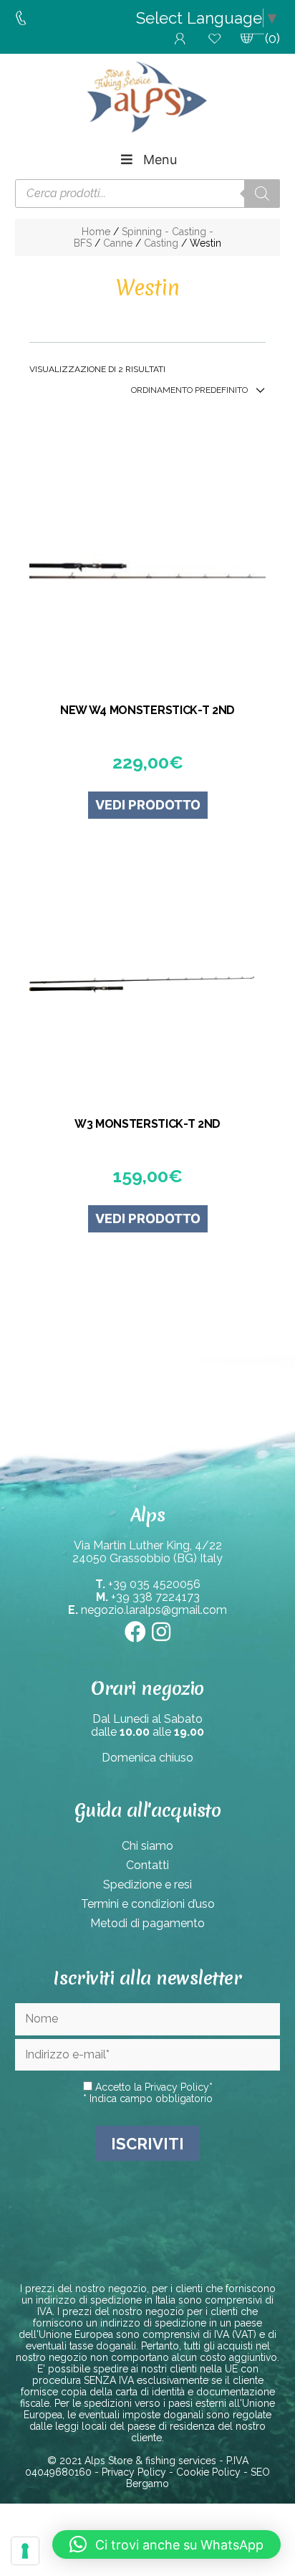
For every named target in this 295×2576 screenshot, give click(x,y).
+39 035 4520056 (154, 1584)
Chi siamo (147, 1846)
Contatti (147, 1865)
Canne (118, 243)
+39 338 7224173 (155, 1597)
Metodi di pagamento (147, 1923)
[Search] (262, 194)
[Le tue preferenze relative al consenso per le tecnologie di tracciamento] (25, 2551)
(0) (272, 38)
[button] (166, 2544)
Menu (160, 160)
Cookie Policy (208, 2472)
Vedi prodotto (148, 805)
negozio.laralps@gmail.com (154, 1610)
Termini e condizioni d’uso (148, 1904)
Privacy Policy (177, 2087)
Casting (161, 243)
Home (96, 232)
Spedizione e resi (147, 1885)
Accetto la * (153, 2087)
